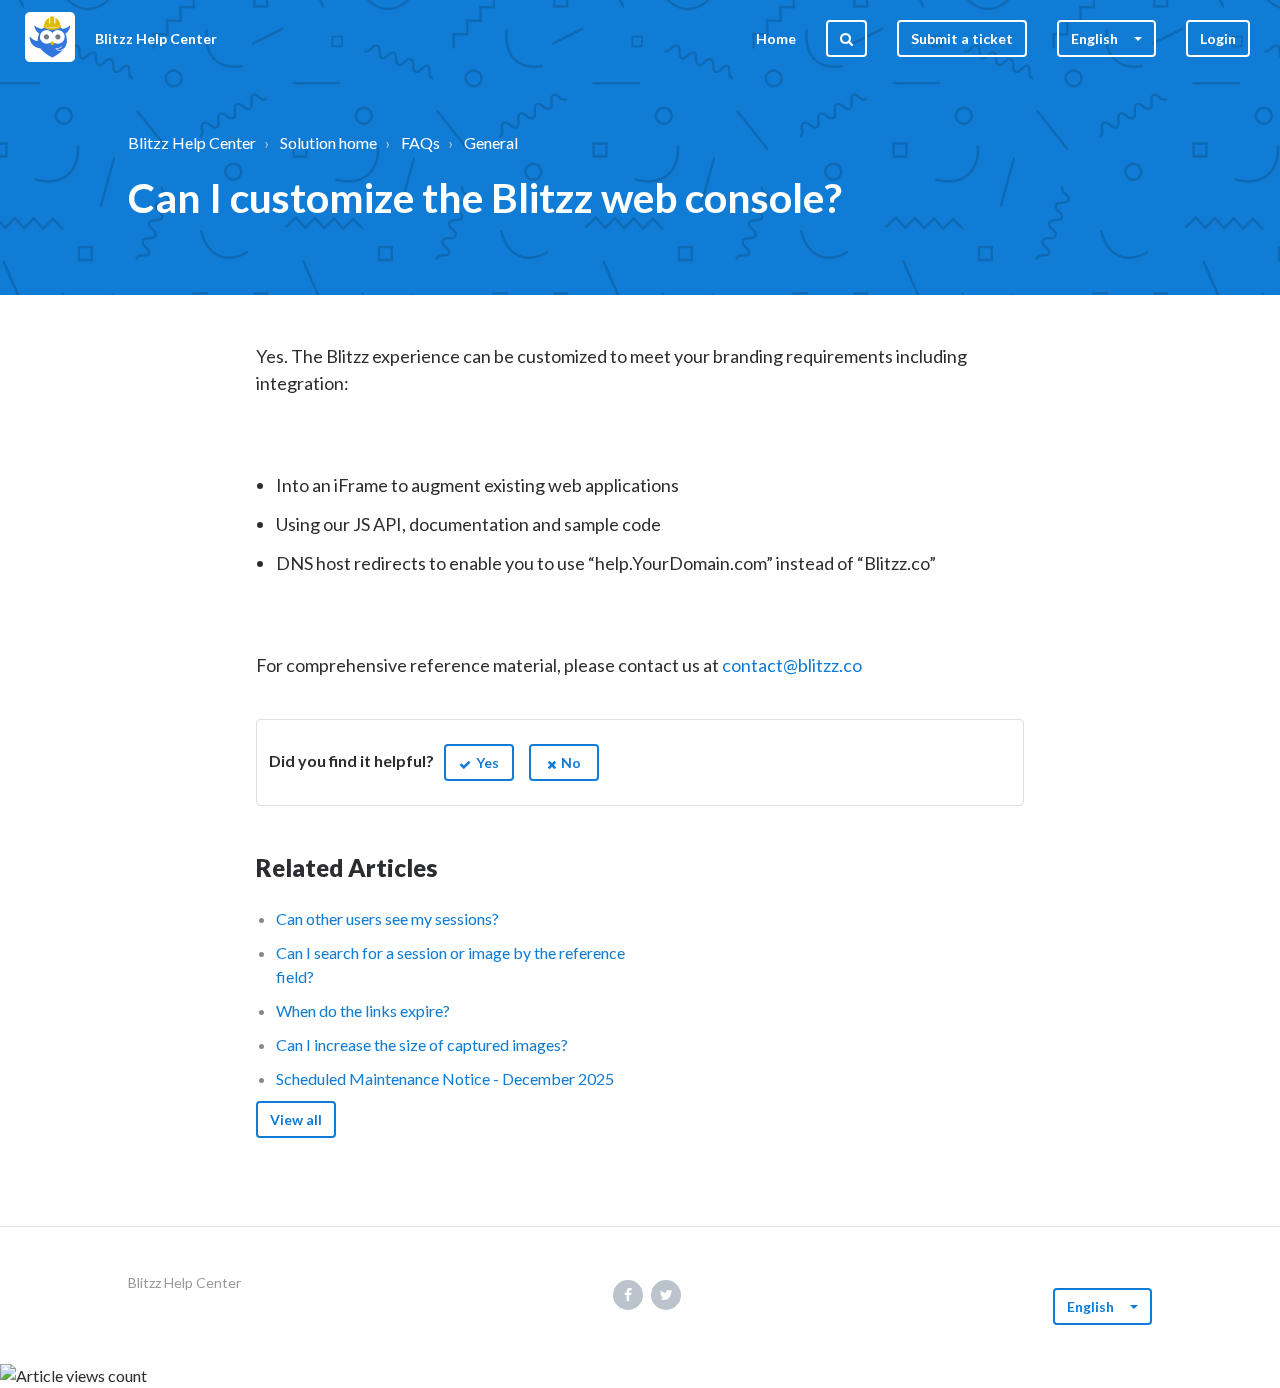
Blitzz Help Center (192, 142)
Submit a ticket (962, 38)
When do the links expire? (363, 1010)
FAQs (420, 142)
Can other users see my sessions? (387, 918)
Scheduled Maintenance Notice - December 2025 (445, 1078)
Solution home (328, 142)
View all (296, 1119)
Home (776, 38)
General (491, 142)
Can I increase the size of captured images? (422, 1044)
